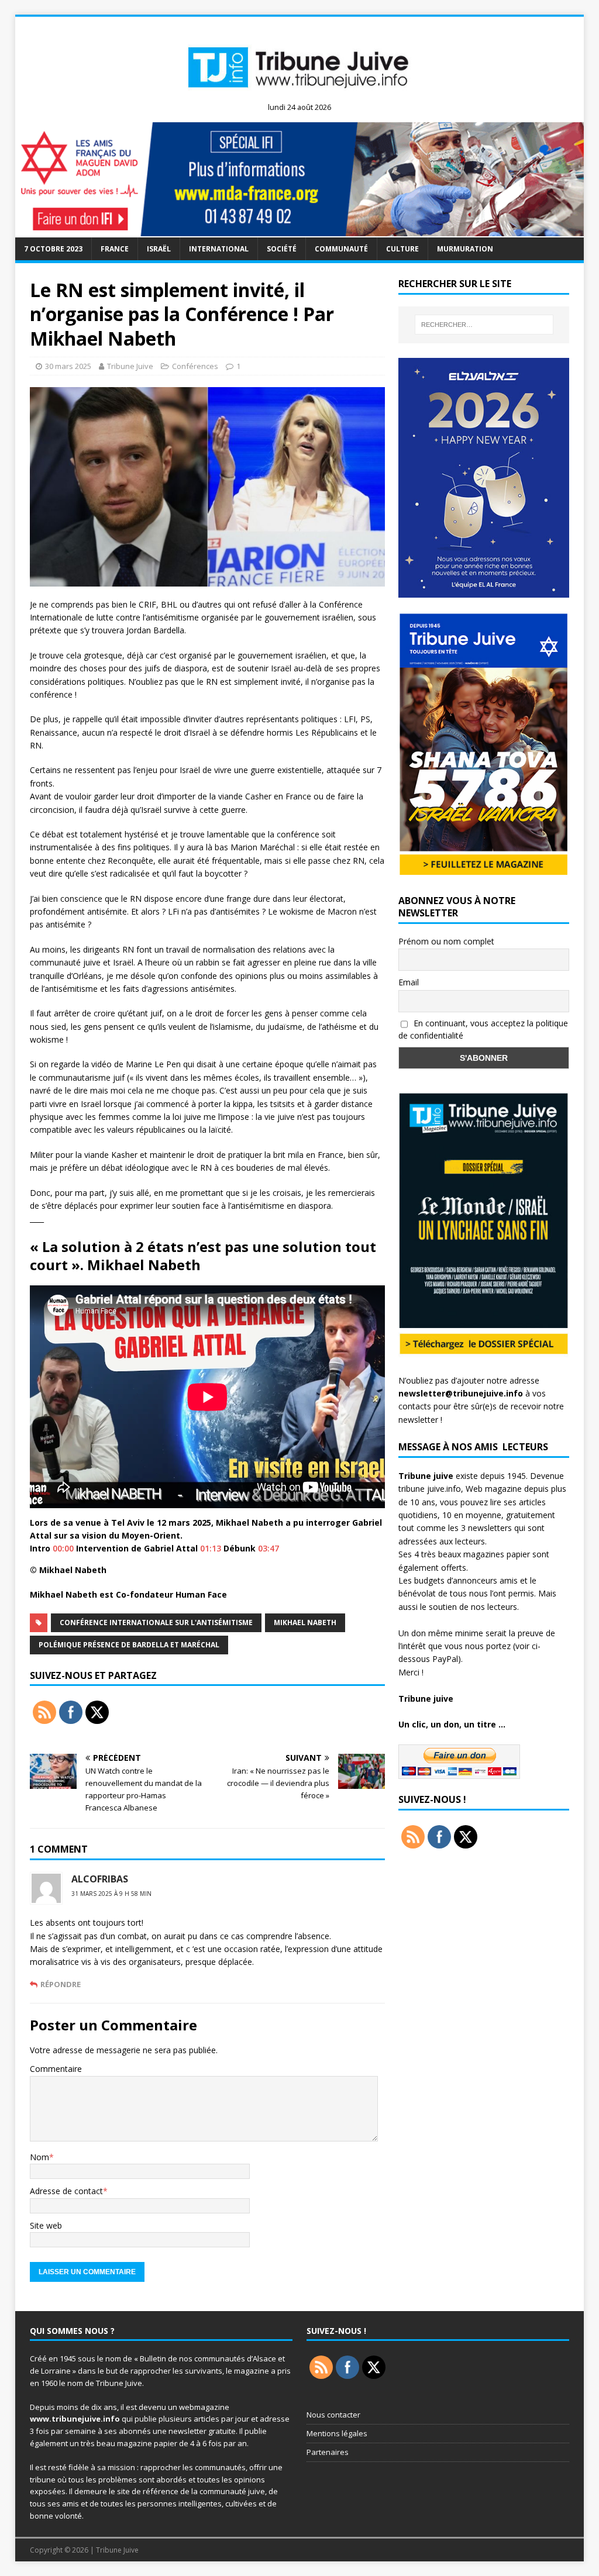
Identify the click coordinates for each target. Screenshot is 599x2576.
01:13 (211, 1548)
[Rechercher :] (484, 325)
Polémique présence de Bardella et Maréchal (129, 1645)
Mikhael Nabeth (305, 1622)
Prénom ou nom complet (446, 941)
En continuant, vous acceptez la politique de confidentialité (483, 1029)
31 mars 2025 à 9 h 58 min (111, 1894)
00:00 (63, 1548)
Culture (402, 249)
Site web (46, 2225)
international (219, 249)
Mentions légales (337, 2433)
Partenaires (328, 2452)
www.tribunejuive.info (75, 2419)
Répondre (61, 1984)
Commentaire (56, 2069)
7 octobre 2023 (53, 249)
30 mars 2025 (68, 366)
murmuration (465, 249)
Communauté (341, 249)
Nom (39, 2157)
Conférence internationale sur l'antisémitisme (156, 1622)
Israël (159, 249)
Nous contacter (333, 2415)
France (115, 249)
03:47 (268, 1548)
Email (409, 982)
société (282, 249)
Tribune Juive (130, 366)
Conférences (195, 366)
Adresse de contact (66, 2191)
